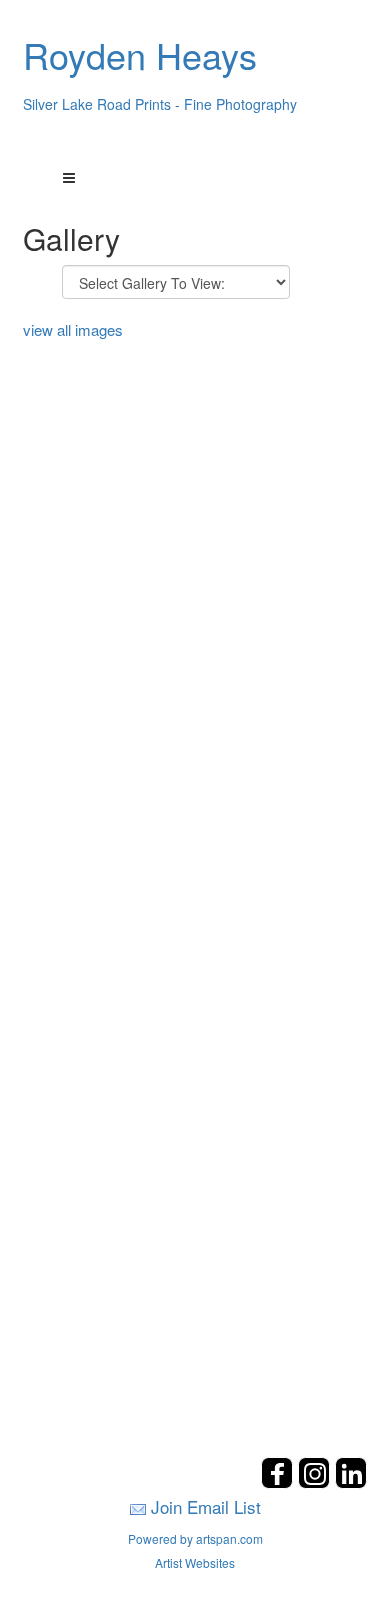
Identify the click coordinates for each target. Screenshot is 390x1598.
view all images (73, 329)
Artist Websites (195, 1562)
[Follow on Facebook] (279, 1482)
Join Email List (206, 1506)
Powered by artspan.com (195, 1538)
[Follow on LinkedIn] (351, 1482)
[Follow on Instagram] (316, 1482)
